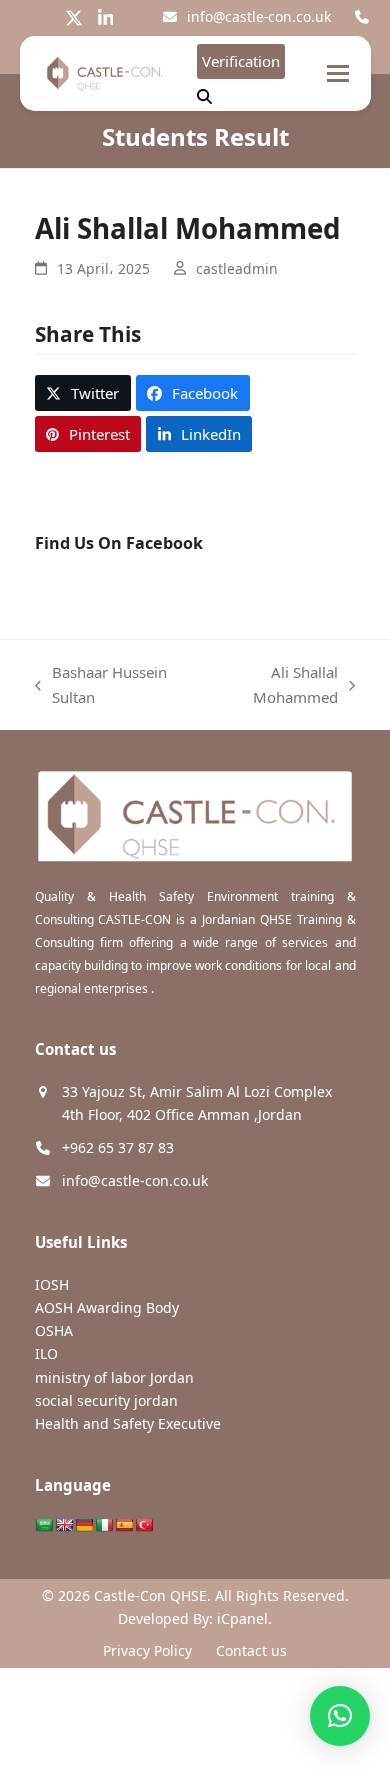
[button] (338, 73)
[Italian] (104, 1525)
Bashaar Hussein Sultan (101, 686)
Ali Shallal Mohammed (273, 686)
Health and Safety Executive (128, 1423)
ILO (46, 1353)
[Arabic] (44, 1525)
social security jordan (106, 1400)
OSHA (54, 1330)
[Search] (204, 96)
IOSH (52, 1284)
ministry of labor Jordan (114, 1377)
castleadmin (237, 268)
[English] (64, 1525)
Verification (241, 61)
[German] (84, 1525)
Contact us (251, 1650)
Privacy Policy (147, 1650)
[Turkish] (144, 1525)
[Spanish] (124, 1525)
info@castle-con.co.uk (259, 16)
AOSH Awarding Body (107, 1307)
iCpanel (242, 1618)
